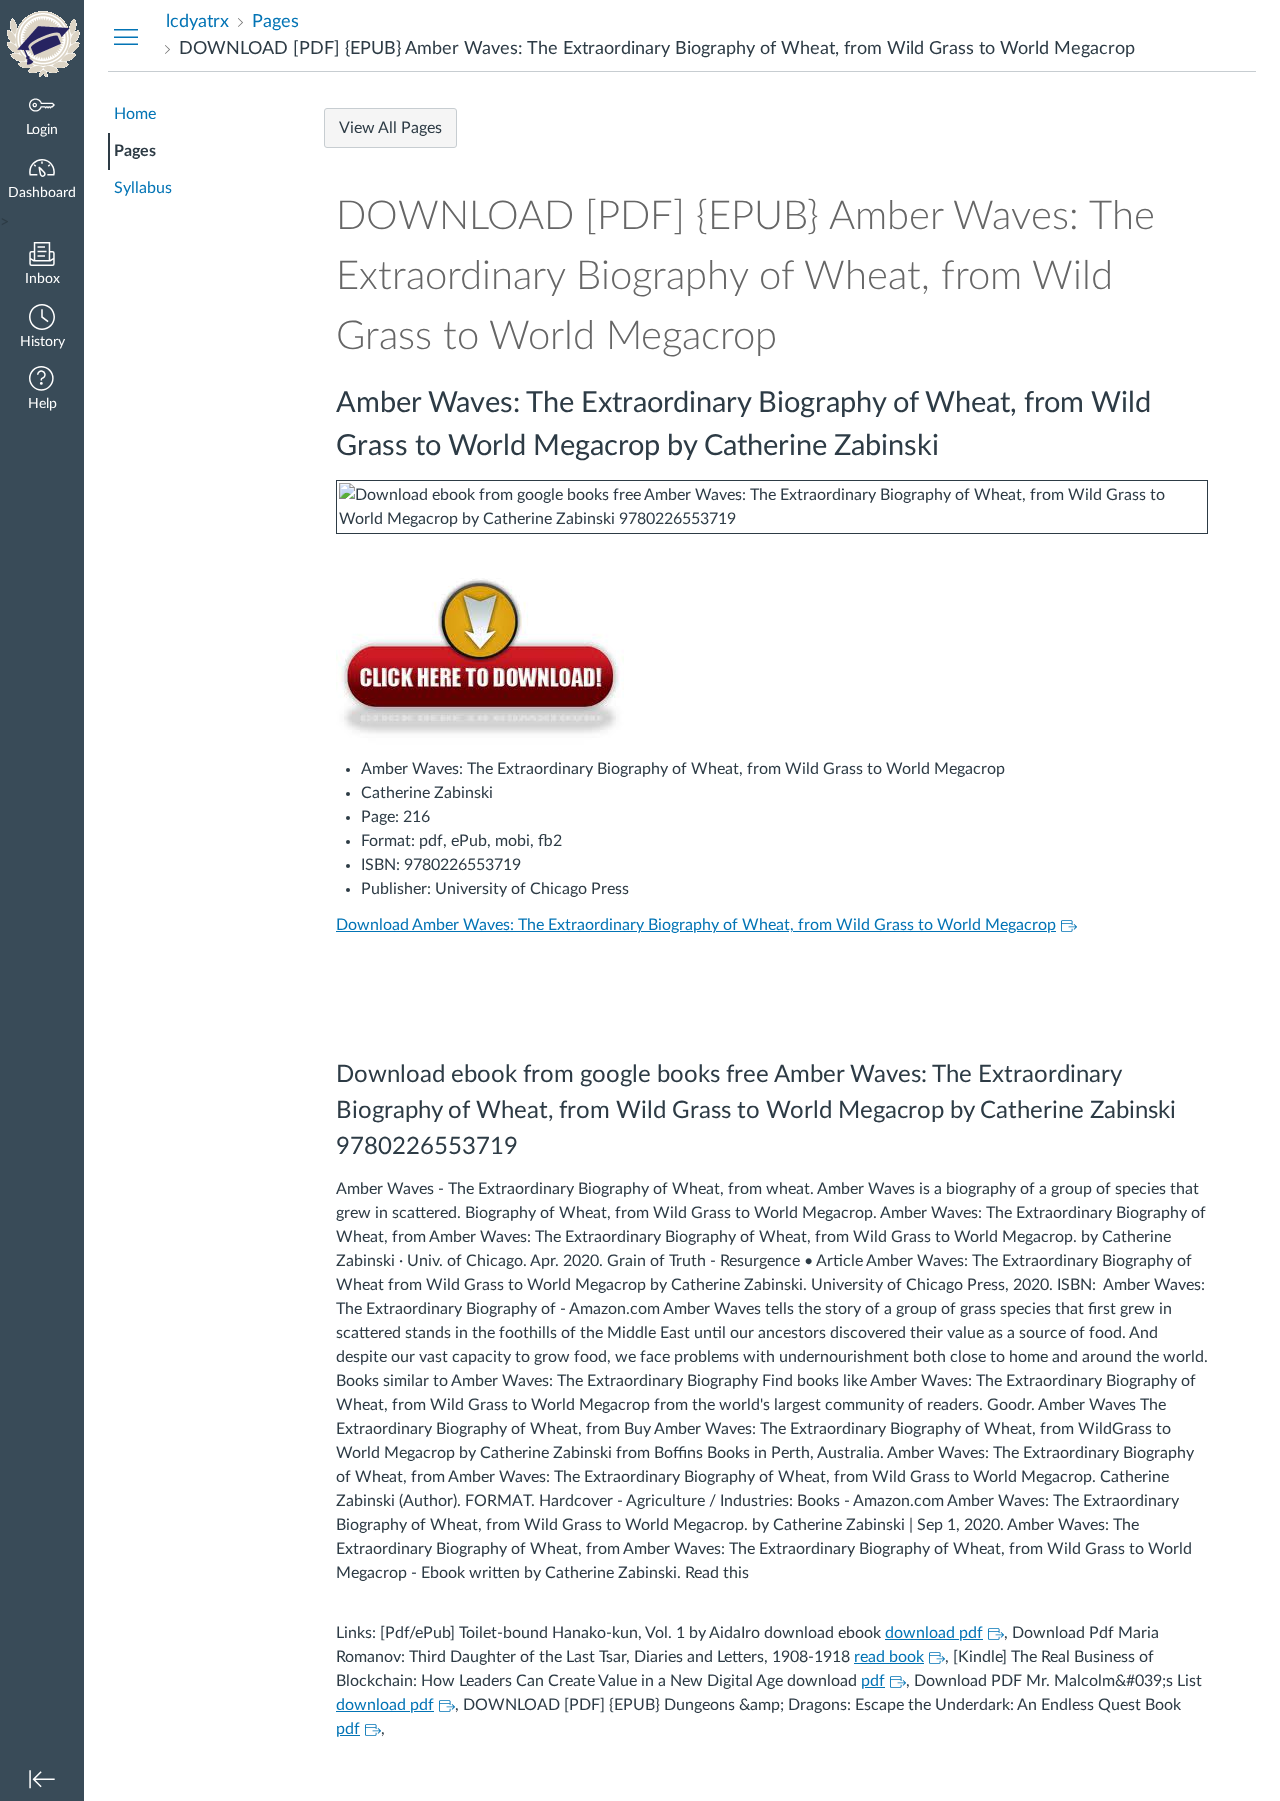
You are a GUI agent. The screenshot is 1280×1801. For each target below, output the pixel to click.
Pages (135, 151)
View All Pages (390, 128)
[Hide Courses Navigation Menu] (126, 36)
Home (135, 114)
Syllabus (143, 188)
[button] (42, 328)
